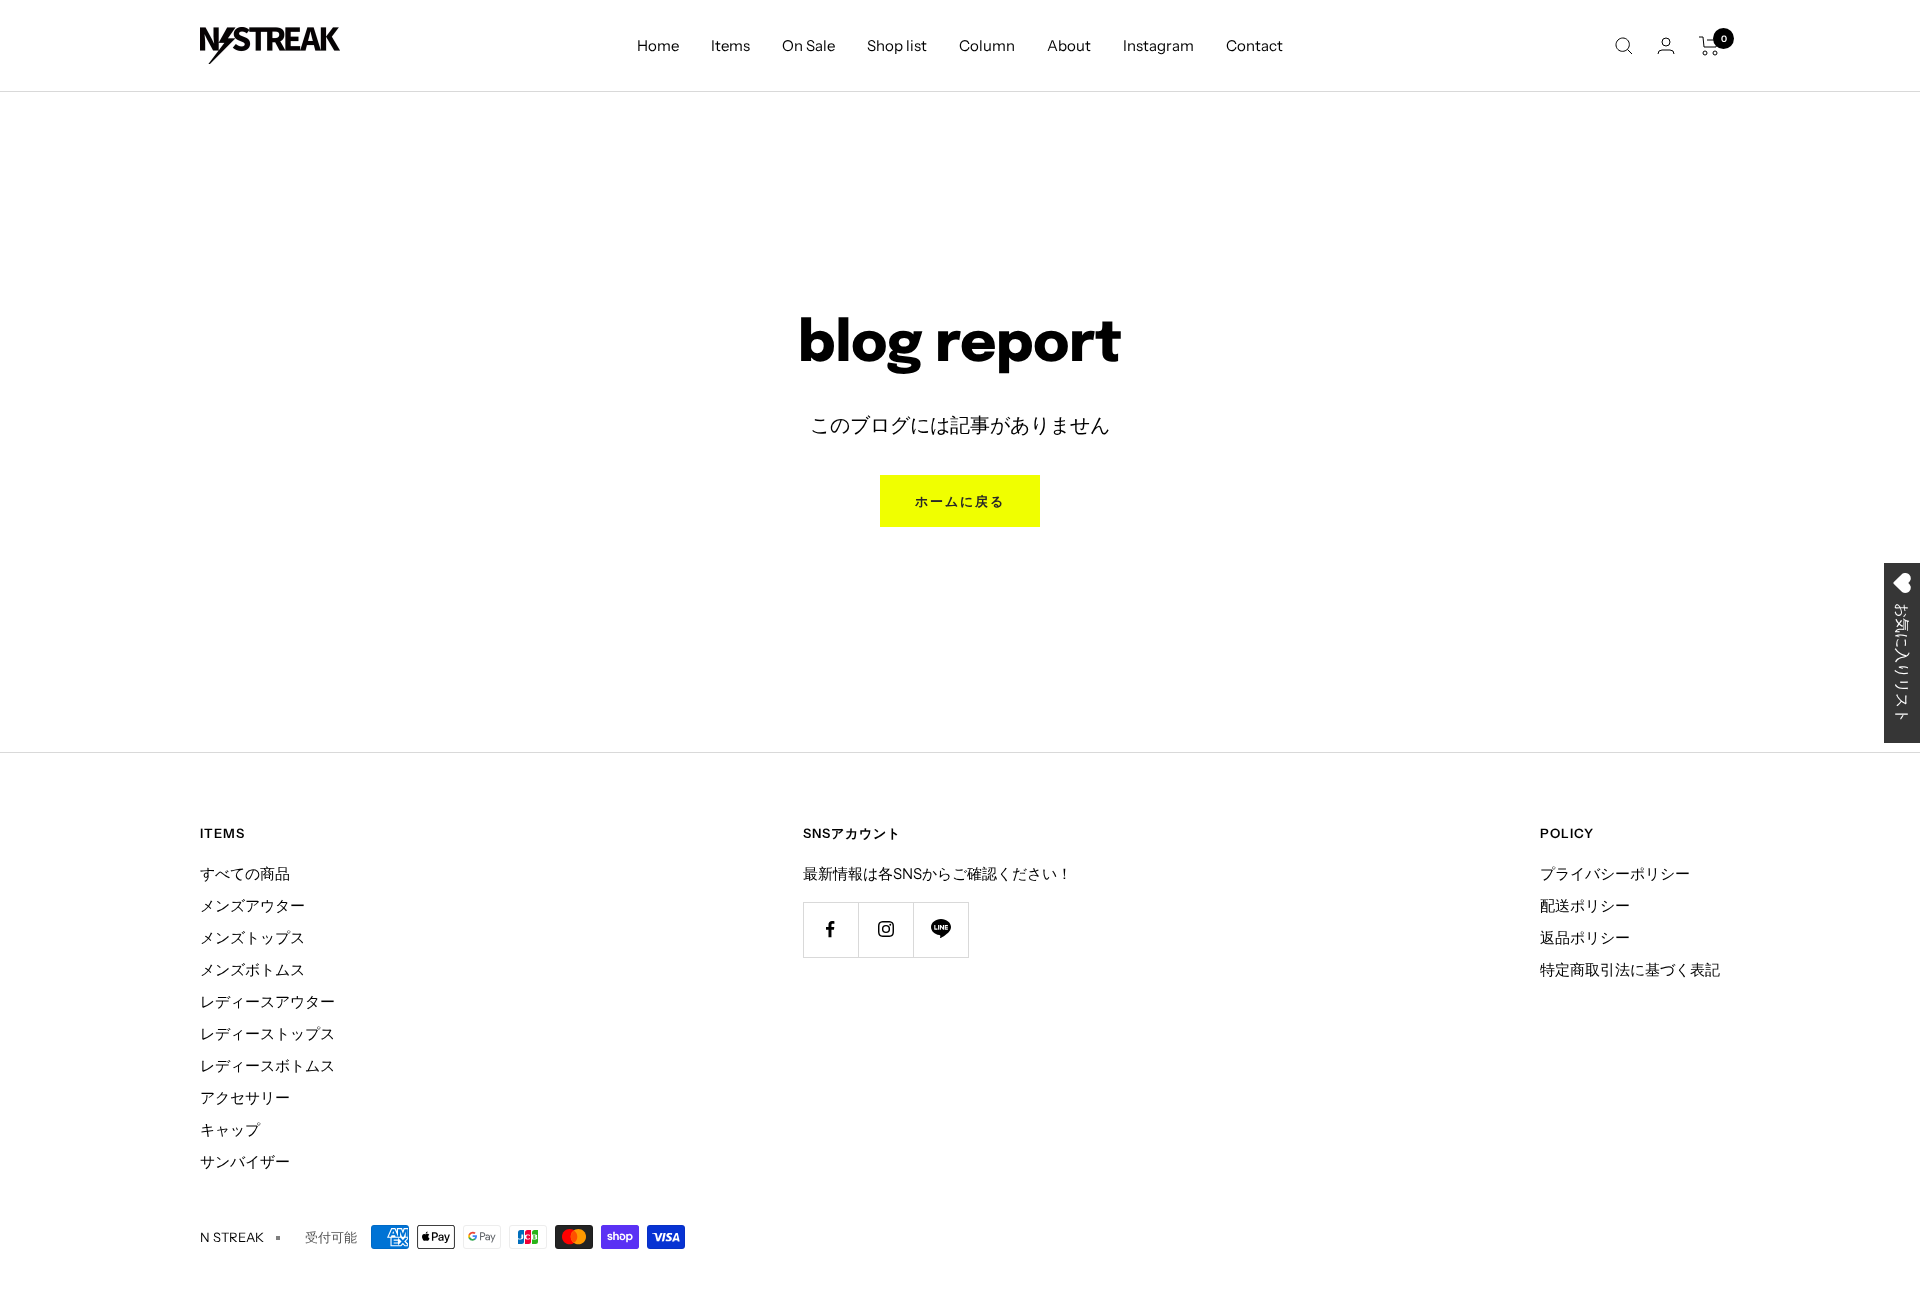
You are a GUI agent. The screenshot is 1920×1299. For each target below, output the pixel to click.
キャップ (230, 1129)
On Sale (808, 45)
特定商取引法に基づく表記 (1630, 969)
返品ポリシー (1585, 937)
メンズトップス (252, 937)
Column (987, 45)
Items (730, 45)
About (1069, 45)
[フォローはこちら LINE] (940, 929)
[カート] (1709, 46)
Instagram (1158, 45)
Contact (1254, 45)
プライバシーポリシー (1615, 873)
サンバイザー (245, 1161)
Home (658, 45)
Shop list (897, 45)
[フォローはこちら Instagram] (885, 929)
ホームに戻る (960, 501)
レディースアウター (267, 1001)
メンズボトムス (252, 969)
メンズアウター (252, 905)
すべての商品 (245, 873)
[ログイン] (1666, 45)
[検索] (1624, 46)
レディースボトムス (267, 1065)
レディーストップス (267, 1033)
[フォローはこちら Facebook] (830, 929)
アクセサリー (245, 1097)
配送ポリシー (1585, 905)
